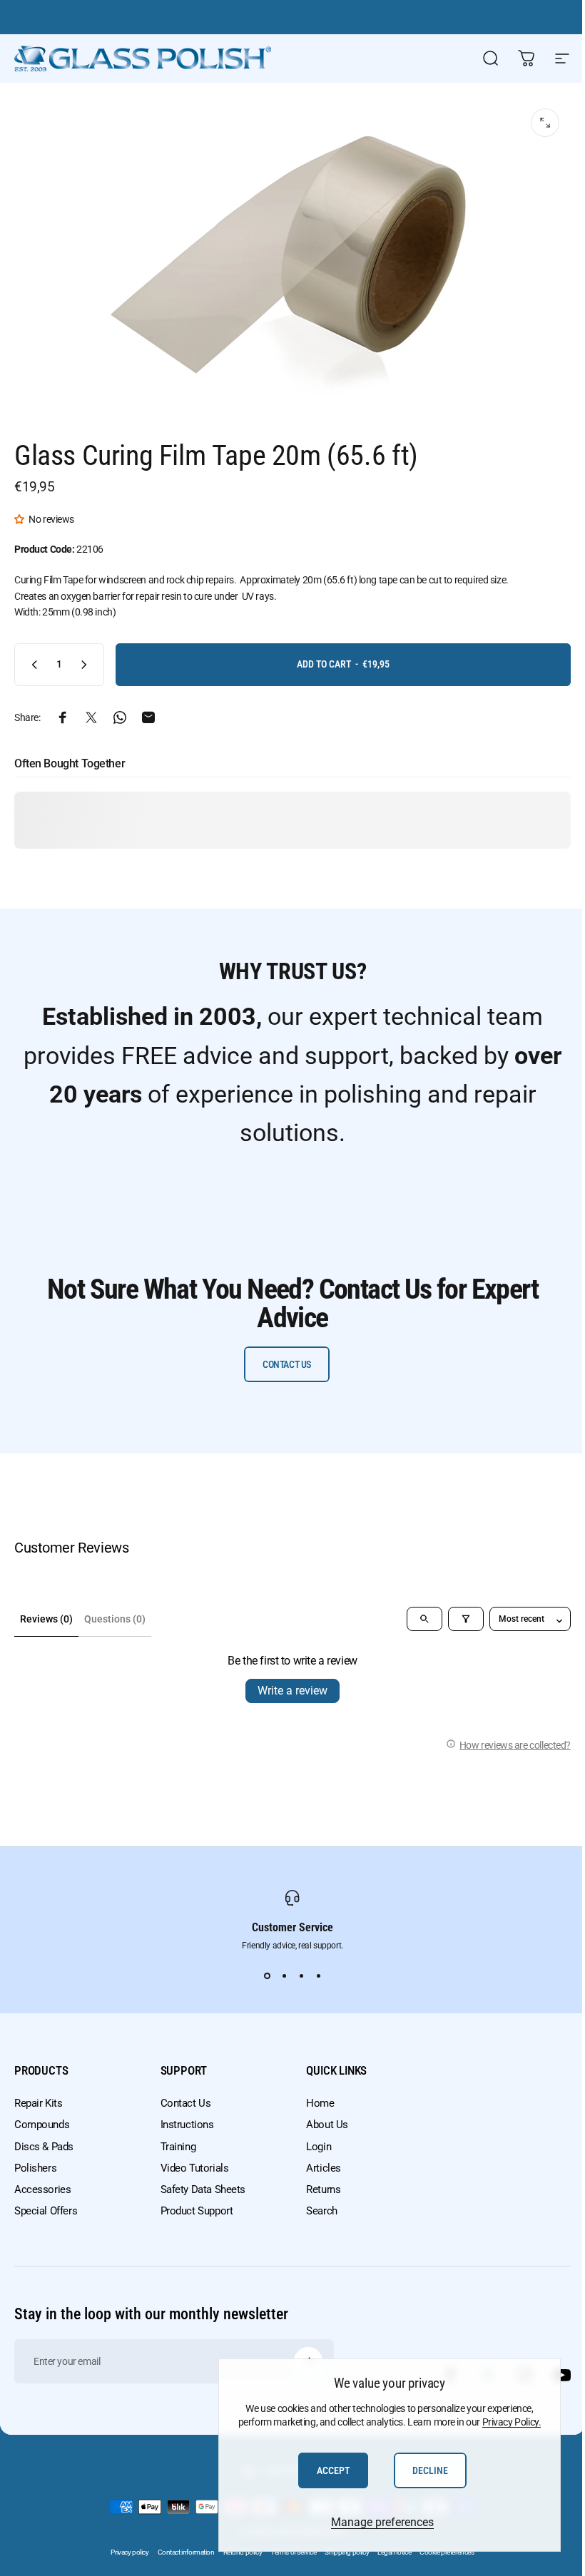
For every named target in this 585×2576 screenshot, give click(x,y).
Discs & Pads (44, 2147)
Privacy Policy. (512, 2422)
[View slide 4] (318, 1976)
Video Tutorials (195, 2168)
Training (178, 2147)
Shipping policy (347, 2552)
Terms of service (293, 2552)
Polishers (35, 2168)
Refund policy (243, 2552)
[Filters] (466, 1619)
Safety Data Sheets (203, 2189)
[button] (21, 519)
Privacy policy (129, 2552)
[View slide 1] (267, 1976)
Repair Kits (38, 2103)
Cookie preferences (447, 2552)
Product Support (197, 2211)
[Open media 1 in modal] (545, 123)
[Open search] (424, 1619)
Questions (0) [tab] (115, 1619)
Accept (333, 2470)
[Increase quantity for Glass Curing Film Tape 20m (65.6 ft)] (87, 665)
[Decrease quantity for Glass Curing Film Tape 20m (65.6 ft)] (31, 665)
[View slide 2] (284, 1976)
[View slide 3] (301, 1976)
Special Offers (46, 2211)
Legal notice (394, 2552)
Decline (430, 2470)
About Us (327, 2125)
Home (320, 2103)
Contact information (186, 2552)
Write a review (292, 1691)
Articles (324, 2168)
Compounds (42, 2125)
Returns (323, 2189)
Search (321, 2211)
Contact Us (186, 2103)
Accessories (42, 2189)
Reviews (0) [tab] (46, 1619)
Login (319, 2147)
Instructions (187, 2125)
